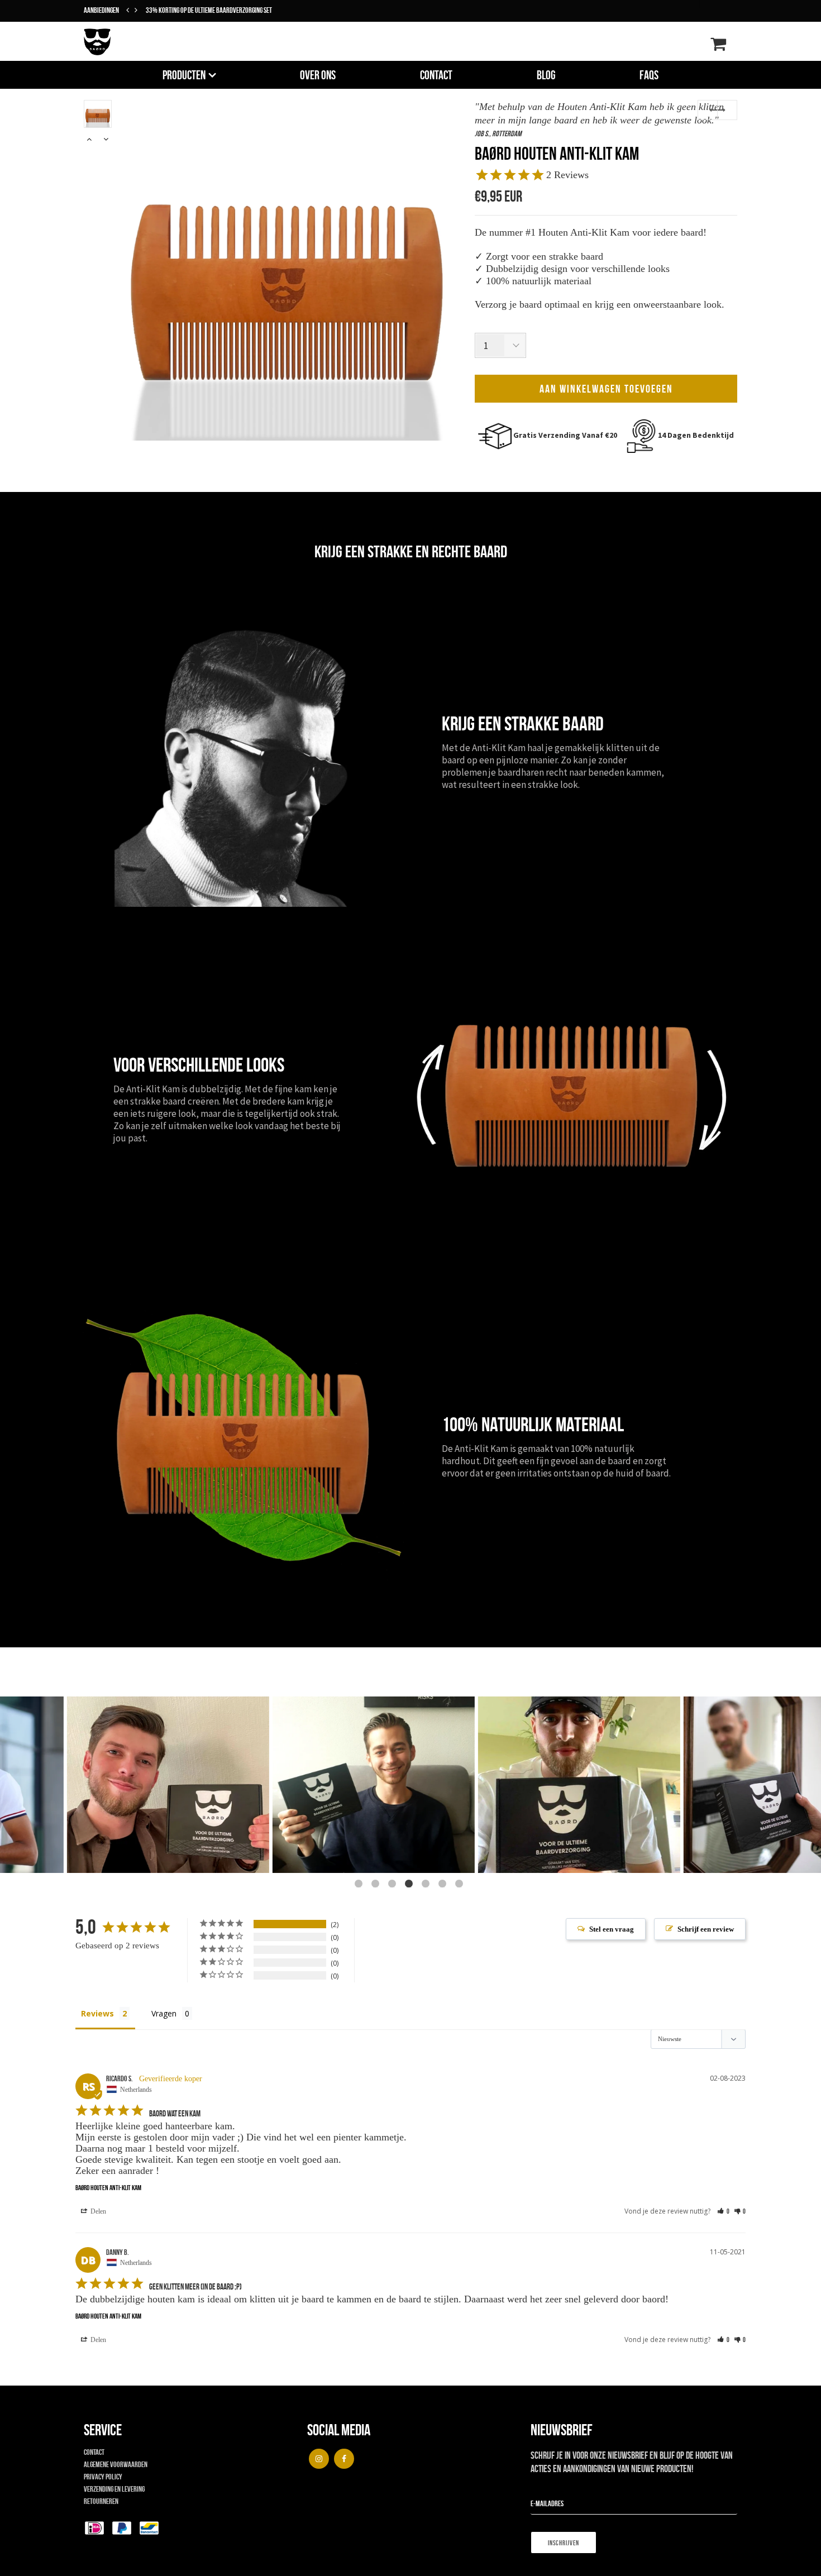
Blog (546, 75)
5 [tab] (427, 1885)
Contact (436, 75)
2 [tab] (377, 1885)
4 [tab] (410, 1885)
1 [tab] (360, 1885)
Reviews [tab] (97, 2013)
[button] (723, 2211)
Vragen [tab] (164, 2013)
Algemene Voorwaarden (116, 2464)
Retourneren (101, 2501)
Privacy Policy (103, 2477)
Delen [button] (97, 2211)
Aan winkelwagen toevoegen (606, 389)
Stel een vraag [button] (612, 1929)
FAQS (649, 75)
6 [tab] (444, 1885)
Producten (184, 75)
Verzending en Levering (114, 2489)
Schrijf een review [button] (706, 1929)
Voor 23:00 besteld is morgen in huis (194, 10)
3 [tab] (394, 1885)
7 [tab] (461, 1885)
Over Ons (318, 75)
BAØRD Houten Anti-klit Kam (108, 2188)
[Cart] (718, 47)
